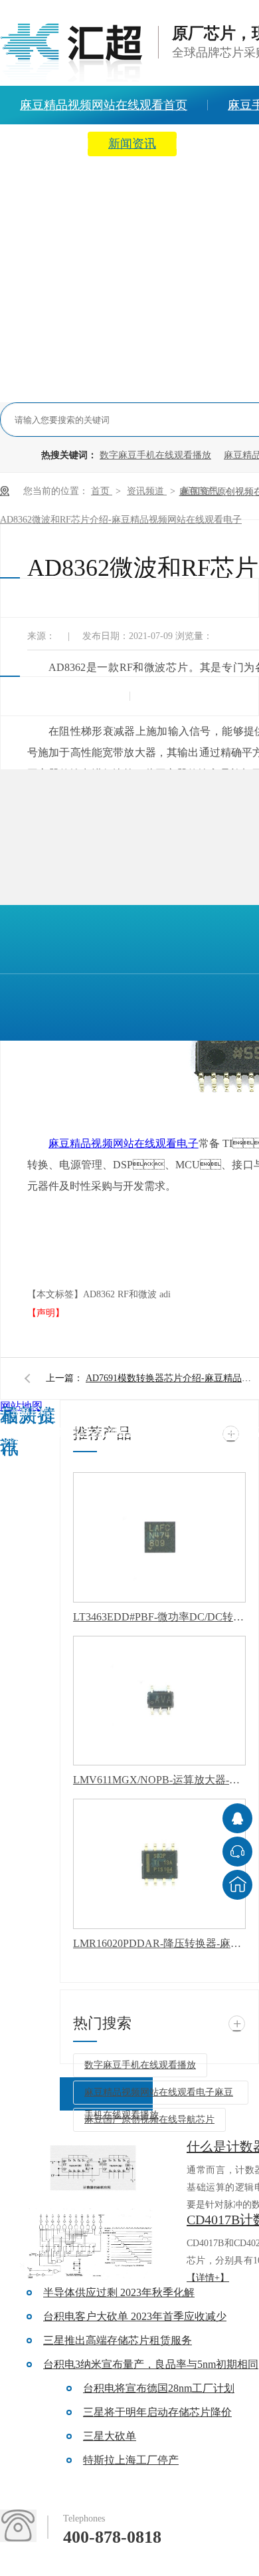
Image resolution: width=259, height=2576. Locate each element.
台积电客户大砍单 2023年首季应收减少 (135, 2316)
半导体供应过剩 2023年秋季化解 (119, 2292)
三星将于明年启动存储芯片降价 (157, 2412)
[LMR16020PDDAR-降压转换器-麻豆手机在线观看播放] (159, 1864)
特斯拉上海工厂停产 (131, 2460)
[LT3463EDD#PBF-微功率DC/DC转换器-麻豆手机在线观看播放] (159, 1537)
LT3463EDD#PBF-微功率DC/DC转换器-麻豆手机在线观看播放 (159, 1617)
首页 (102, 491)
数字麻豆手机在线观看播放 (155, 455)
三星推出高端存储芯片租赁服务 (118, 2340)
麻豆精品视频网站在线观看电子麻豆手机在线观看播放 (159, 2096)
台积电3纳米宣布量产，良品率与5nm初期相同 (151, 2364)
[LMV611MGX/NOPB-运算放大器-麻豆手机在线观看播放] (159, 1701)
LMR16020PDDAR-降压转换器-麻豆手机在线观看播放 (159, 1943)
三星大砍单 (110, 2436)
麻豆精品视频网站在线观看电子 (124, 1143)
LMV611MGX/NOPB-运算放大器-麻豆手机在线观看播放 (159, 1780)
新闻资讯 (132, 144)
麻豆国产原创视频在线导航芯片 (149, 2120)
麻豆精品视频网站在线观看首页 (74, 1432)
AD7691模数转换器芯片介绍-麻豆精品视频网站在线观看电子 (172, 1378)
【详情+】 (208, 2278)
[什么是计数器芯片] (93, 2172)
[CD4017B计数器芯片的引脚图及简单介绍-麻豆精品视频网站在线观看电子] (93, 2245)
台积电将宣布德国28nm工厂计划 (159, 2388)
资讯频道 (147, 491)
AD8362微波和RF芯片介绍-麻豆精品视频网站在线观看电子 (121, 520)
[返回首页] (237, 1885)
